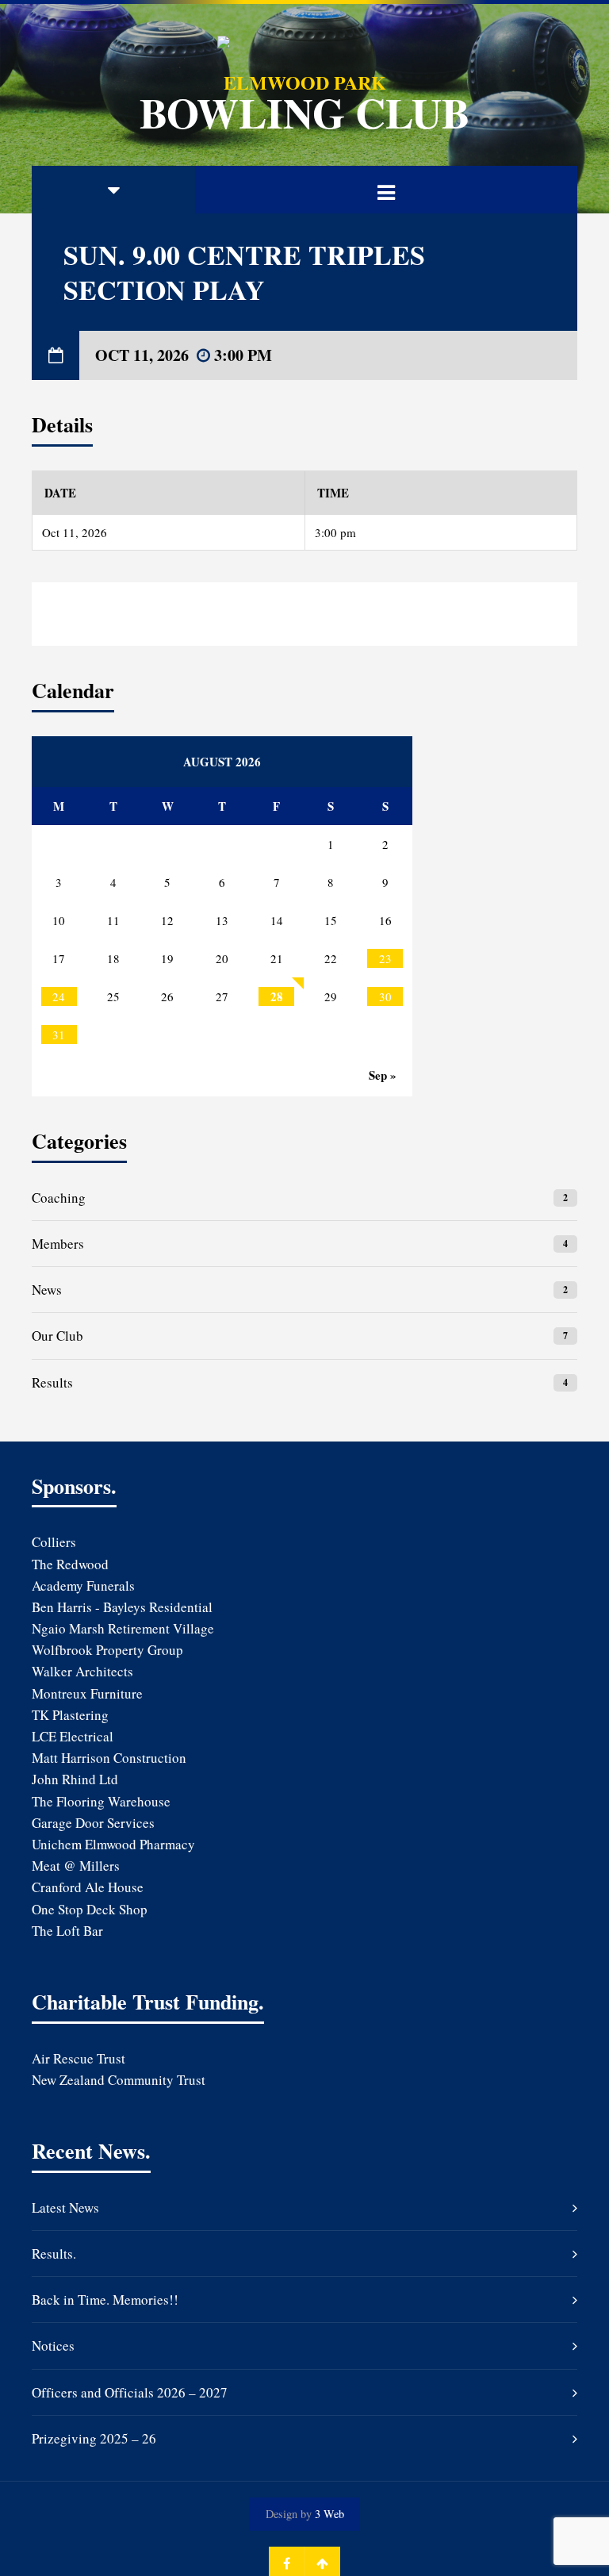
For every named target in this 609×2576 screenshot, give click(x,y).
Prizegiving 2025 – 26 (94, 2438)
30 (385, 996)
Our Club (57, 1336)
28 (277, 996)
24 (59, 996)
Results (52, 1382)
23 (385, 958)
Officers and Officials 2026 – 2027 (130, 2392)
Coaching (59, 1198)
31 (59, 1035)
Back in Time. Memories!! (105, 2300)
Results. (54, 2254)
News (47, 1290)
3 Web (329, 2514)
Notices (53, 2346)
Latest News (65, 2207)
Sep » (383, 1075)
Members (58, 1244)
